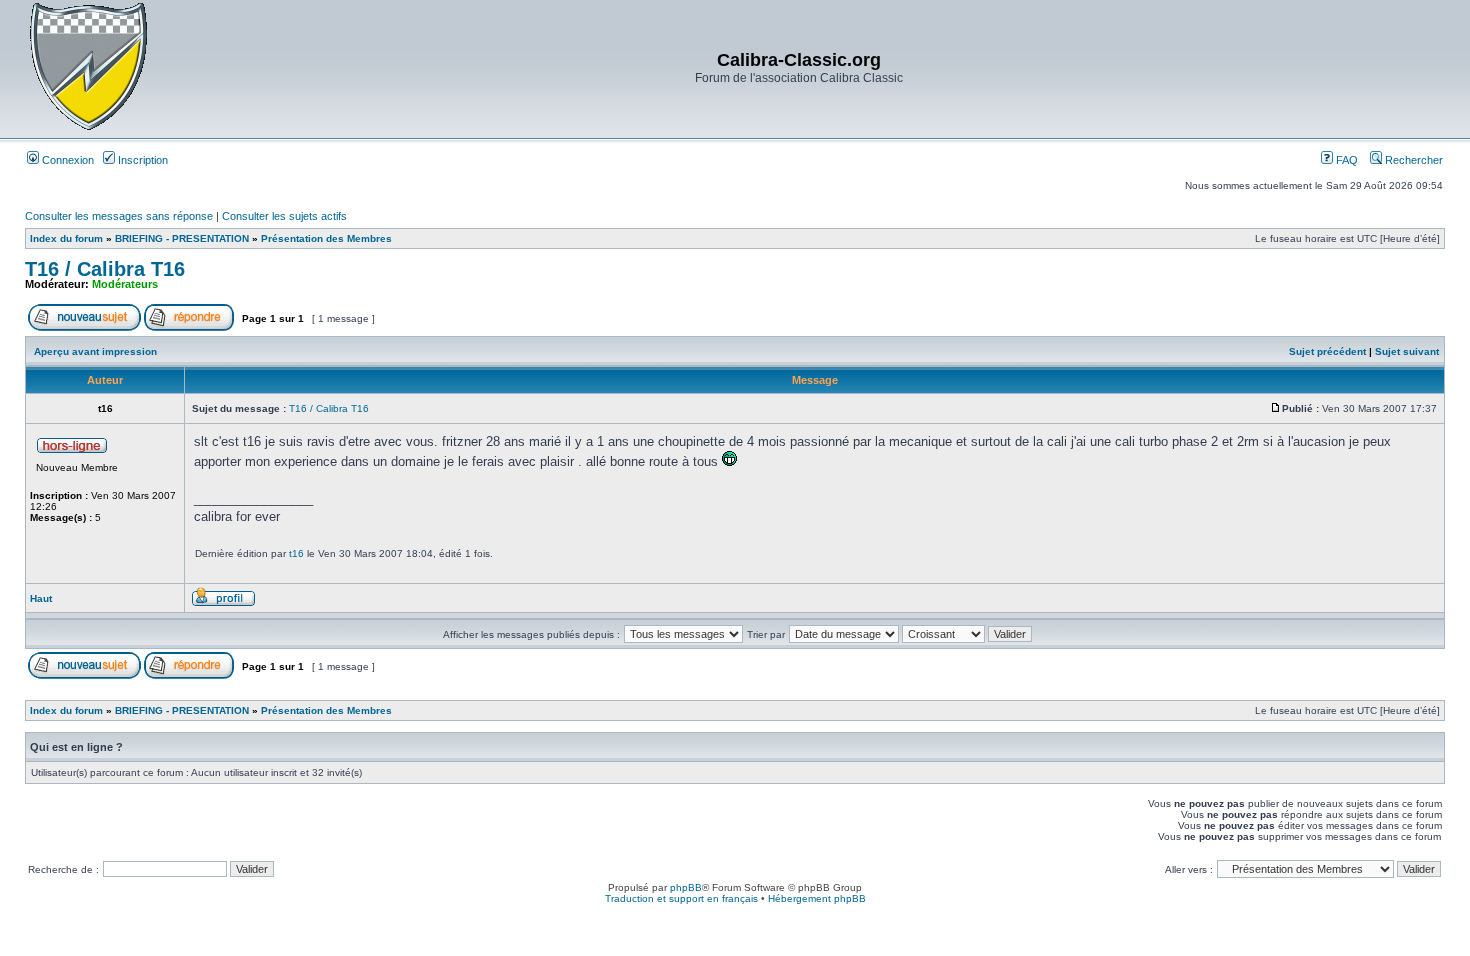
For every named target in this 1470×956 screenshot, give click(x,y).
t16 (296, 553)
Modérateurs (125, 284)
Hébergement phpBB (817, 898)
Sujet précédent (1327, 351)
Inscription (141, 160)
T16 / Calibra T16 (105, 269)
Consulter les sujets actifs (284, 216)
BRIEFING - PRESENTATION (182, 238)
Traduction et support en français (681, 898)
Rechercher (1412, 160)
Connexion (66, 160)
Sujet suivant (1407, 351)
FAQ (1345, 160)
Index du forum (66, 238)
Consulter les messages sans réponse (119, 216)
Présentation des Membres (326, 238)
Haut (41, 598)
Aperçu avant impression (95, 351)
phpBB (686, 887)
